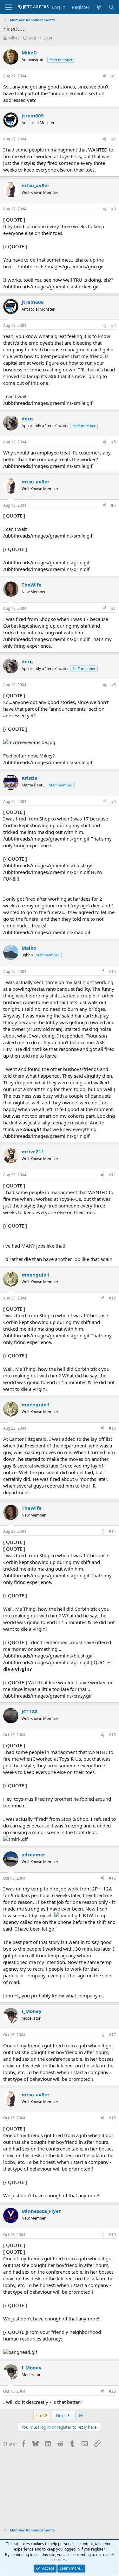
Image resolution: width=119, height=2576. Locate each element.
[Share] (105, 76)
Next (61, 2416)
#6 (113, 505)
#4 (113, 325)
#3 (113, 209)
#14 (112, 1531)
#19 (112, 2235)
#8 (113, 685)
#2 (113, 139)
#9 (113, 802)
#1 (113, 76)
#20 (112, 2391)
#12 (112, 1298)
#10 (112, 971)
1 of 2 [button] (42, 2416)
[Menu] (9, 7)
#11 (112, 1175)
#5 (113, 442)
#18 (112, 2118)
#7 (113, 608)
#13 (112, 1428)
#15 (112, 1735)
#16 (112, 1878)
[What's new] (99, 7)
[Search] (112, 7)
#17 (112, 2035)
